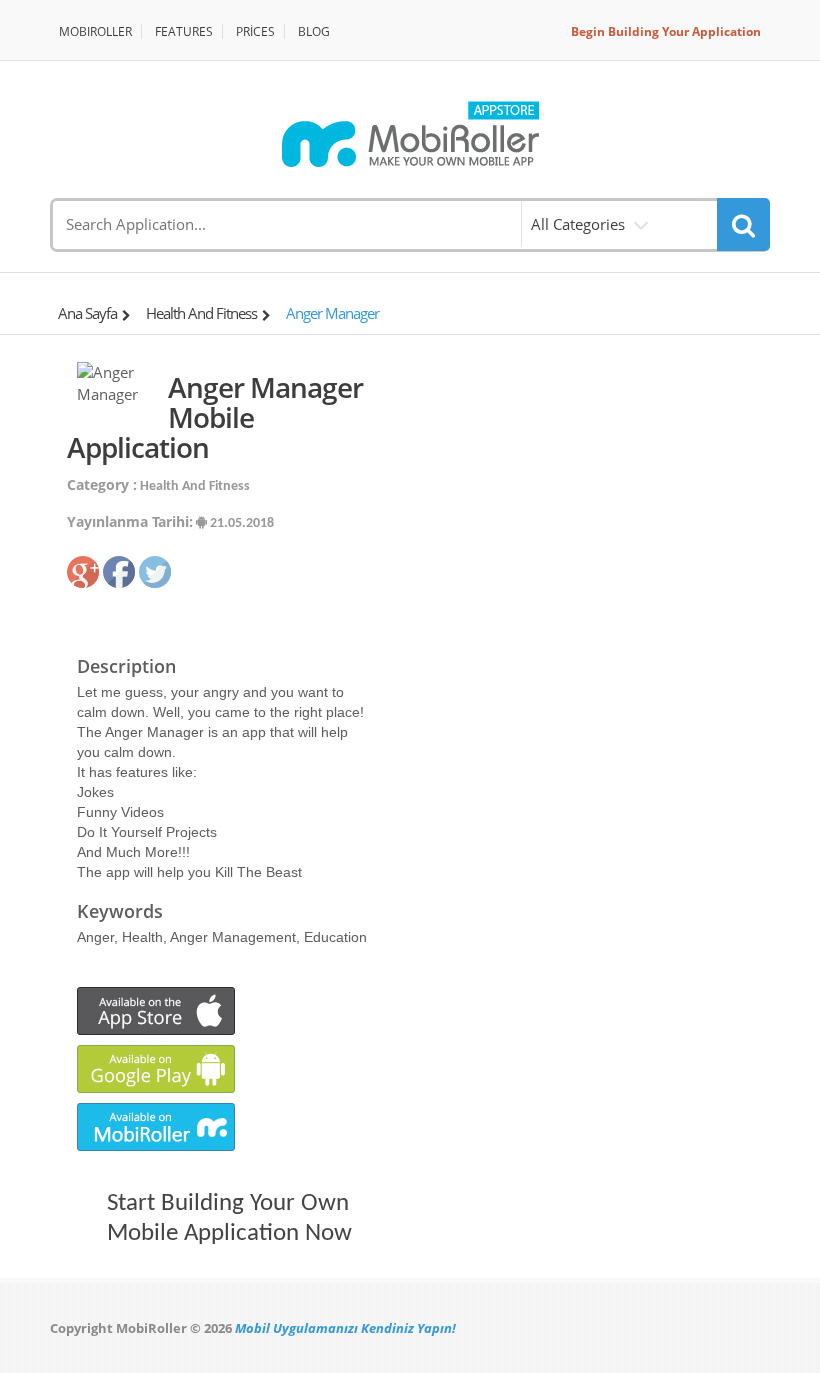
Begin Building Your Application (666, 31)
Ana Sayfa (87, 313)
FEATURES (184, 31)
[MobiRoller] (410, 134)
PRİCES (255, 31)
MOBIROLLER (95, 31)
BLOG (314, 31)
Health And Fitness (201, 313)
